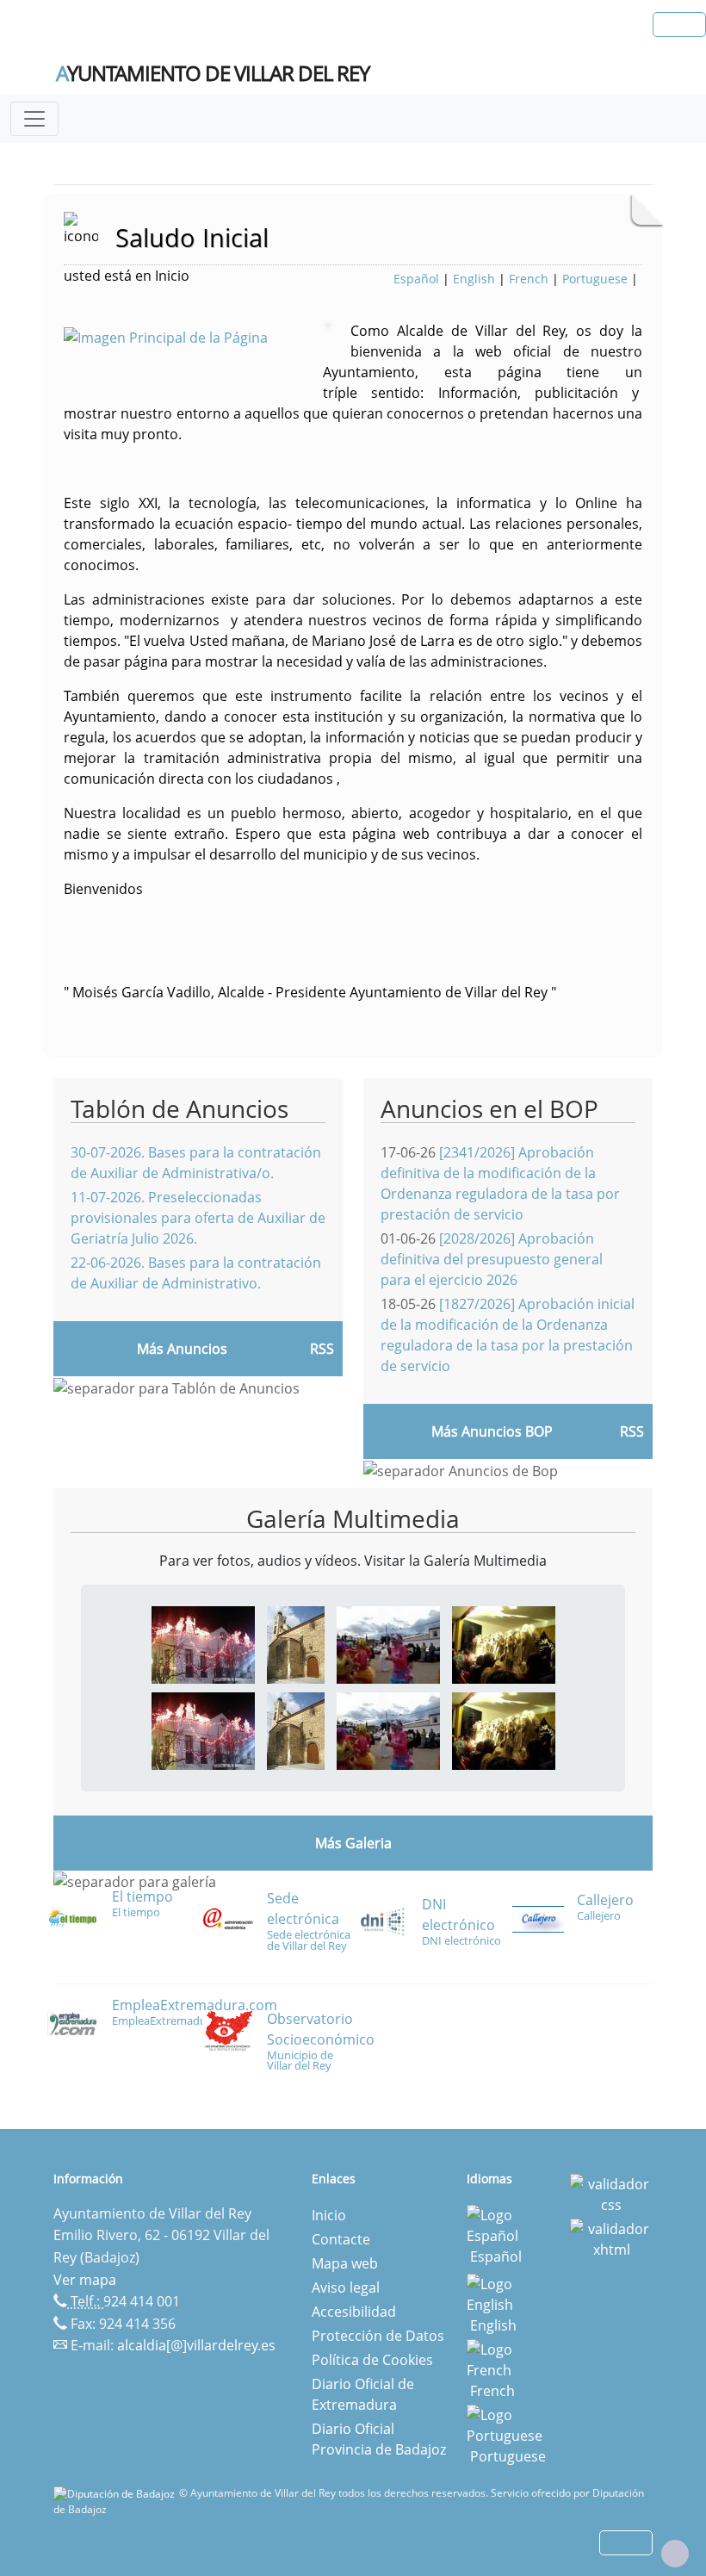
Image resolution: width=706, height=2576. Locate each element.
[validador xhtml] (611, 2238)
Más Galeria (353, 1843)
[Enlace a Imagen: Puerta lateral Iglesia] (296, 1643)
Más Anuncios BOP (492, 1431)
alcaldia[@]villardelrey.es (196, 2345)
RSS (322, 1349)
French (529, 279)
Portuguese (595, 279)
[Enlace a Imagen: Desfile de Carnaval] (388, 1643)
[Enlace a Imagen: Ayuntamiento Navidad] (203, 1643)
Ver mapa (85, 2280)
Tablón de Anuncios (180, 1108)
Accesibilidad (354, 2312)
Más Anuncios (182, 1349)
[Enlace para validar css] (611, 2194)
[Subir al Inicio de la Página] (675, 2554)
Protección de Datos (378, 2336)
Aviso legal (346, 2287)
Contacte (341, 2239)
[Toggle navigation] (34, 119)
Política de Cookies (372, 2360)
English (474, 279)
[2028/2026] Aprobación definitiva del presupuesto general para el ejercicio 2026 (492, 1259)
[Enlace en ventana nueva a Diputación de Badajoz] (116, 2493)
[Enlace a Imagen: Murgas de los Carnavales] (504, 1643)
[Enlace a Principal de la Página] (193, 336)
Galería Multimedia (353, 1518)
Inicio (329, 2215)
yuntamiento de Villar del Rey (213, 73)
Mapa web (345, 2263)
